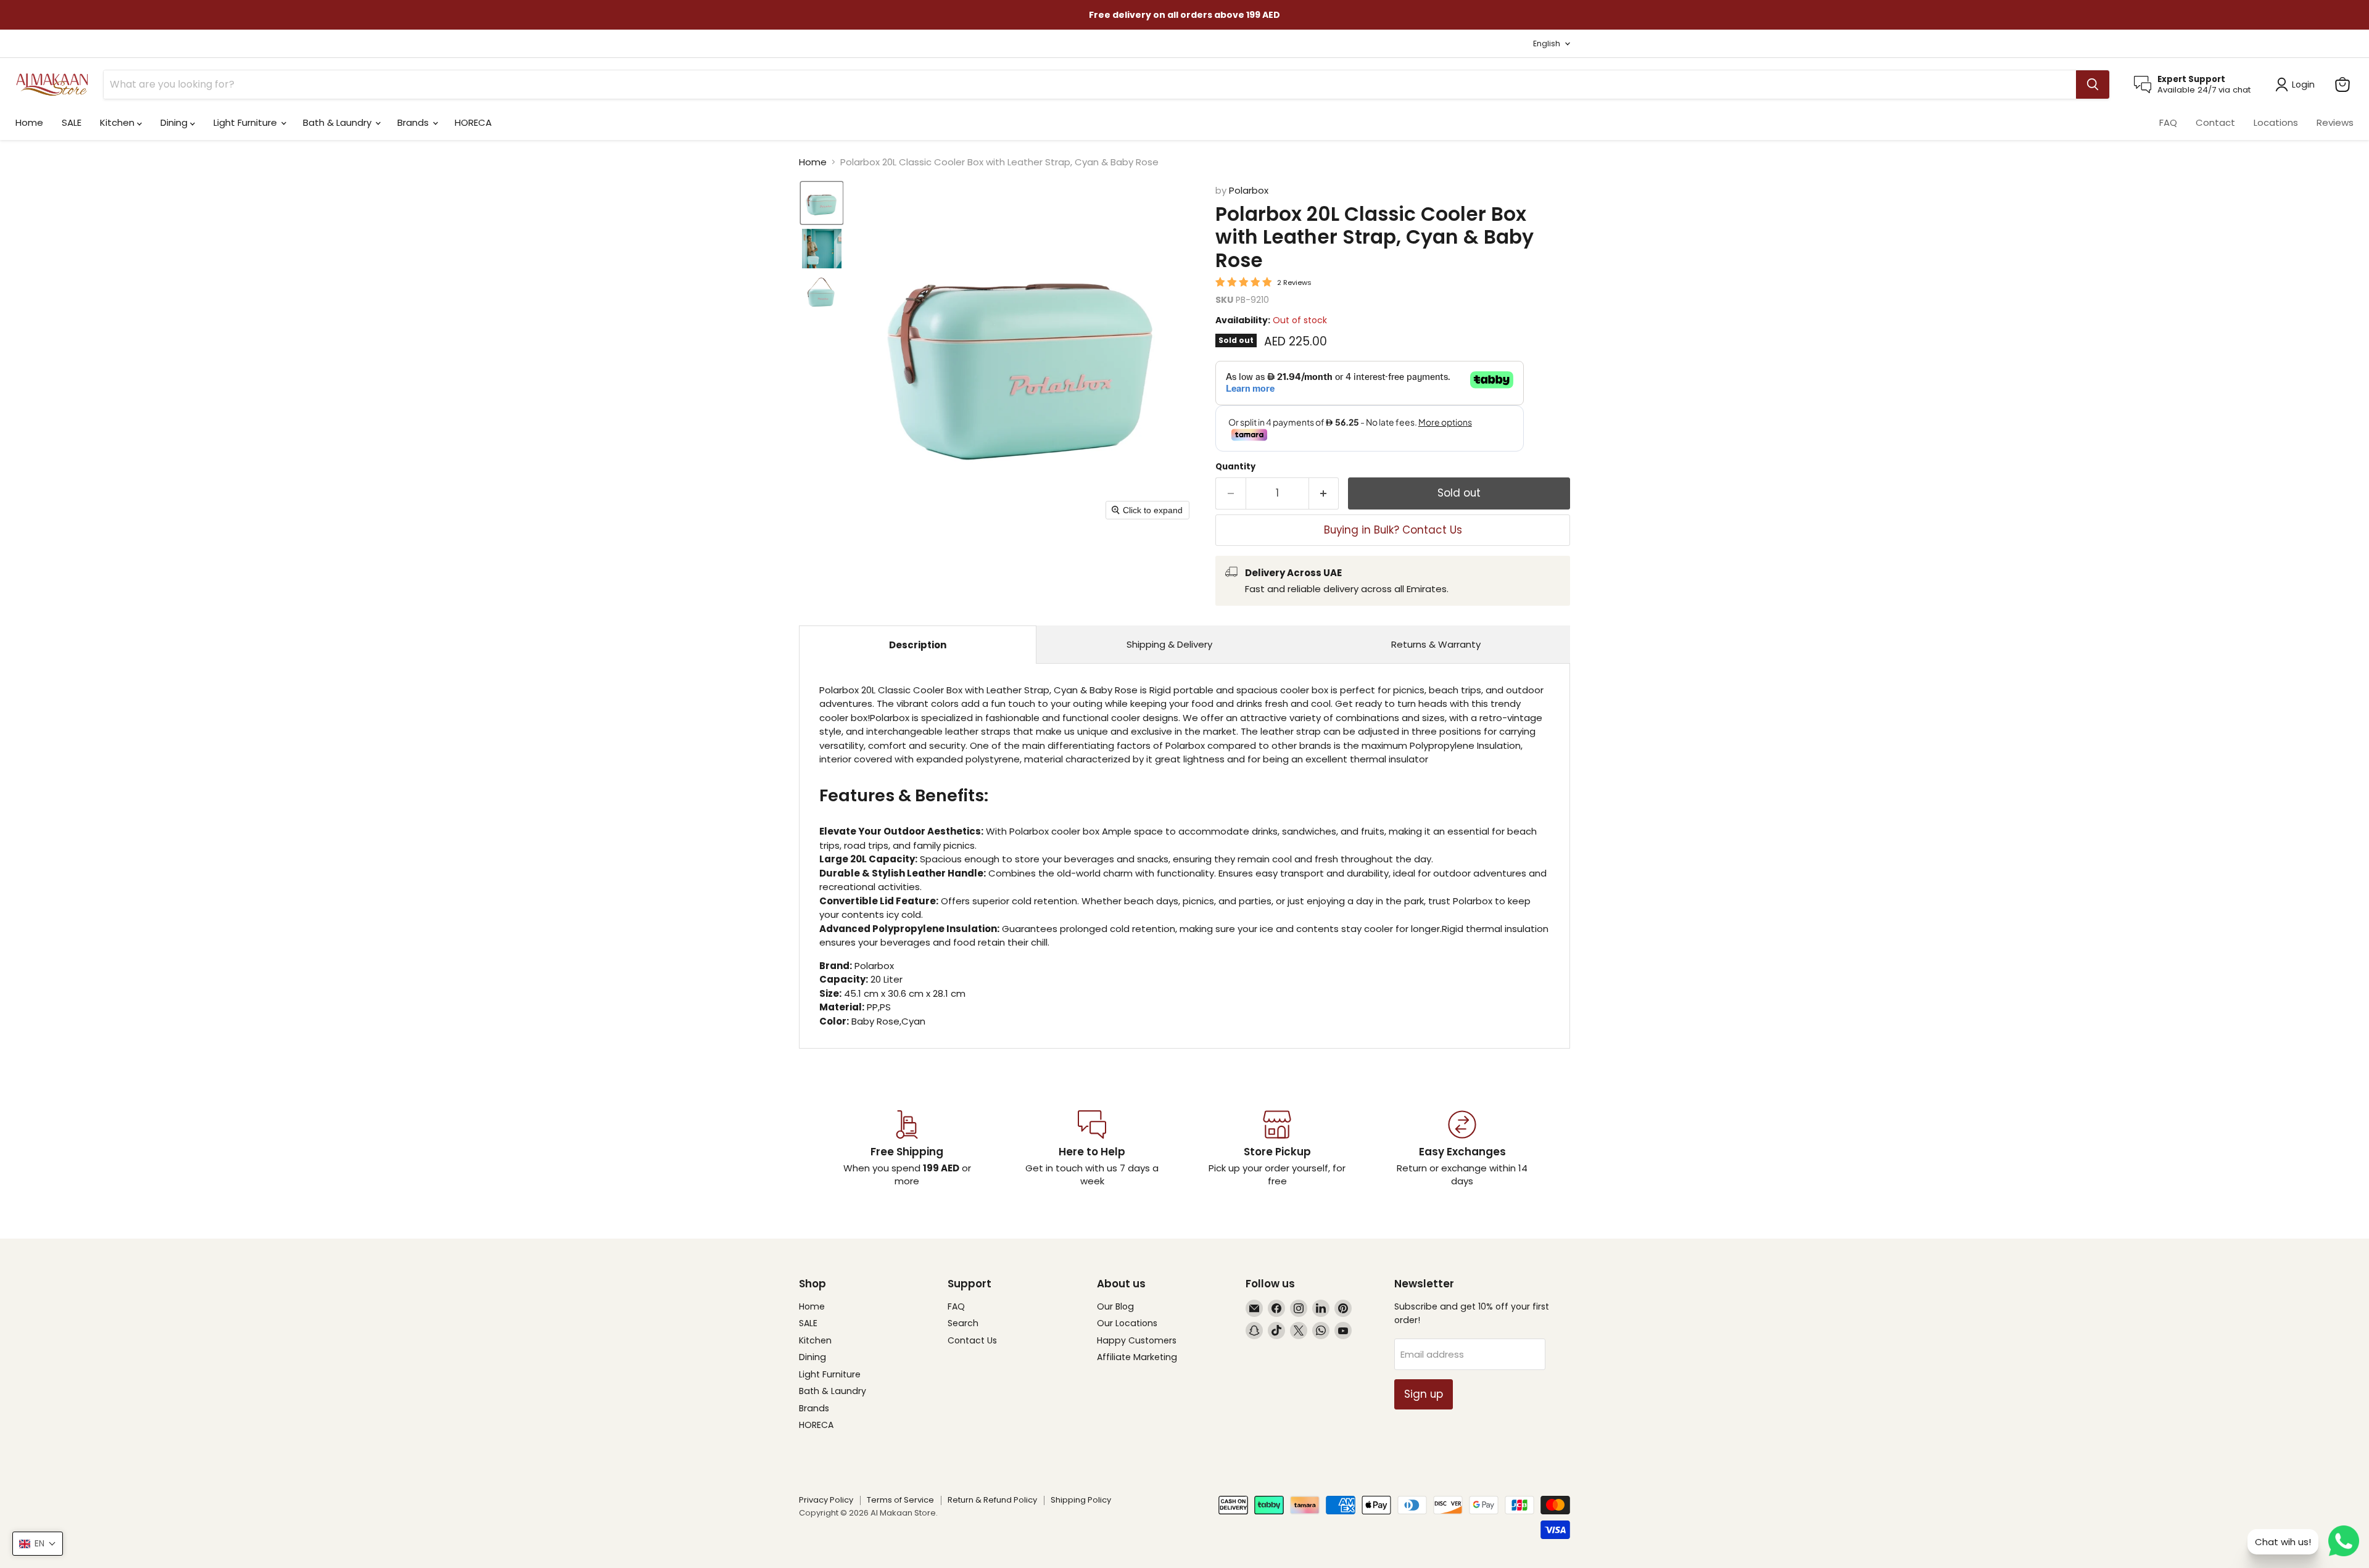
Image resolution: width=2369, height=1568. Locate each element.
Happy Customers (1137, 1340)
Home (29, 122)
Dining (175, 122)
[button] (822, 203)
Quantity (1235, 467)
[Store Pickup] (1277, 1149)
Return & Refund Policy (992, 1500)
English (1547, 43)
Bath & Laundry (338, 122)
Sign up (1424, 1394)
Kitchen (118, 122)
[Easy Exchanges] (1462, 1149)
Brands (414, 122)
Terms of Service (900, 1500)
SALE (72, 122)
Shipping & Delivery (1169, 644)
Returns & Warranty (1436, 644)
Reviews (2335, 122)
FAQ (2168, 122)
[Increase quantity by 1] (1324, 493)
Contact (2215, 122)
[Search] (2093, 85)
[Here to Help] (1092, 1149)
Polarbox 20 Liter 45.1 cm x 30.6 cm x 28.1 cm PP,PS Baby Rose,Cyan (1184, 856)
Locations (2276, 122)
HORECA (473, 122)
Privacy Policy (826, 1500)
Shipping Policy (1081, 1500)
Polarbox (1249, 190)
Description (918, 645)
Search (963, 1323)
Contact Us (972, 1340)
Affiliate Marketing (1137, 1357)
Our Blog (1115, 1306)
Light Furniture (246, 122)
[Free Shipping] (907, 1149)
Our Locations (1127, 1323)
